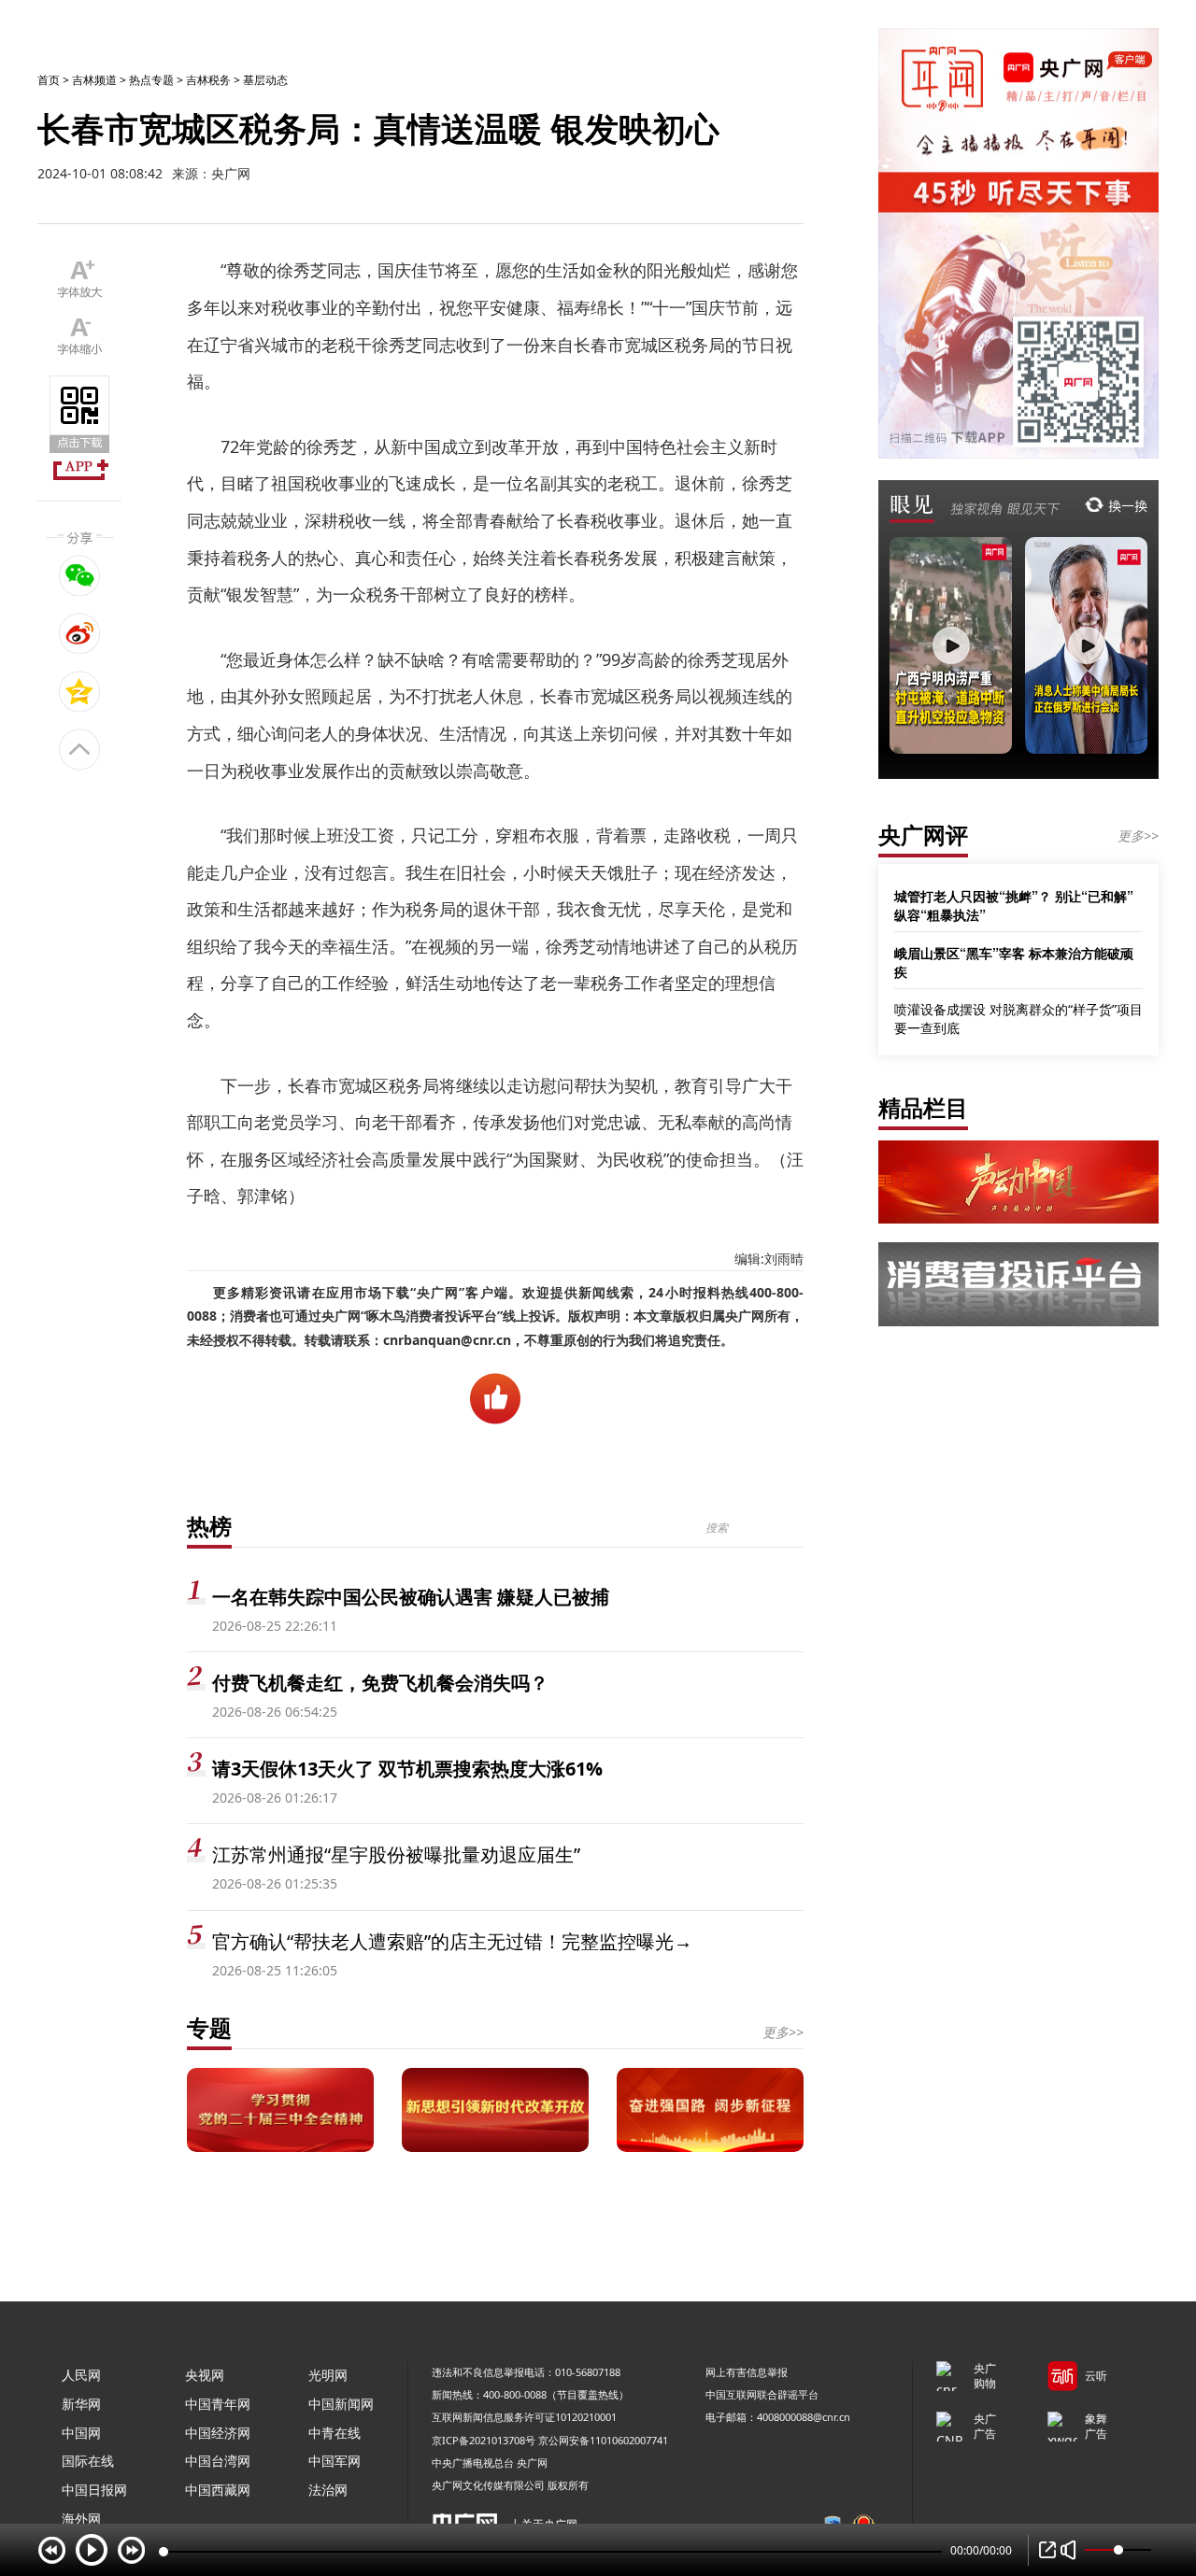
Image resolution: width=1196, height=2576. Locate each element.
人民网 (81, 2375)
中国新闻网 (341, 2404)
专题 (209, 2027)
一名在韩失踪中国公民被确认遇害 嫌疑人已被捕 (411, 1597)
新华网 (81, 2404)
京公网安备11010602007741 (603, 2440)
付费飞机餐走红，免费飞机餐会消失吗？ (380, 1683)
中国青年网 (218, 2404)
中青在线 (335, 2433)
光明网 (328, 2375)
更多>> (783, 2032)
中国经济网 (218, 2433)
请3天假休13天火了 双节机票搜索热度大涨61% (407, 1769)
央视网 (205, 2375)
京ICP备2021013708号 (484, 2440)
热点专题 (151, 80)
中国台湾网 (218, 2461)
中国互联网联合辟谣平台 (762, 2394)
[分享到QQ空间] (80, 691)
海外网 (81, 2519)
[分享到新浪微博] (80, 633)
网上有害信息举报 (747, 2372)
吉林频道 (94, 80)
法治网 (328, 2490)
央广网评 (923, 835)
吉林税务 (208, 80)
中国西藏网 (218, 2490)
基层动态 (265, 80)
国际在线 (88, 2461)
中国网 (81, 2433)
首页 (49, 80)
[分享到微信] (80, 575)
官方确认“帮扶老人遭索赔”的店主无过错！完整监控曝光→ (452, 1941)
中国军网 (335, 2461)
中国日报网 (94, 2490)
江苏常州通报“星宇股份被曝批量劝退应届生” (396, 1854)
